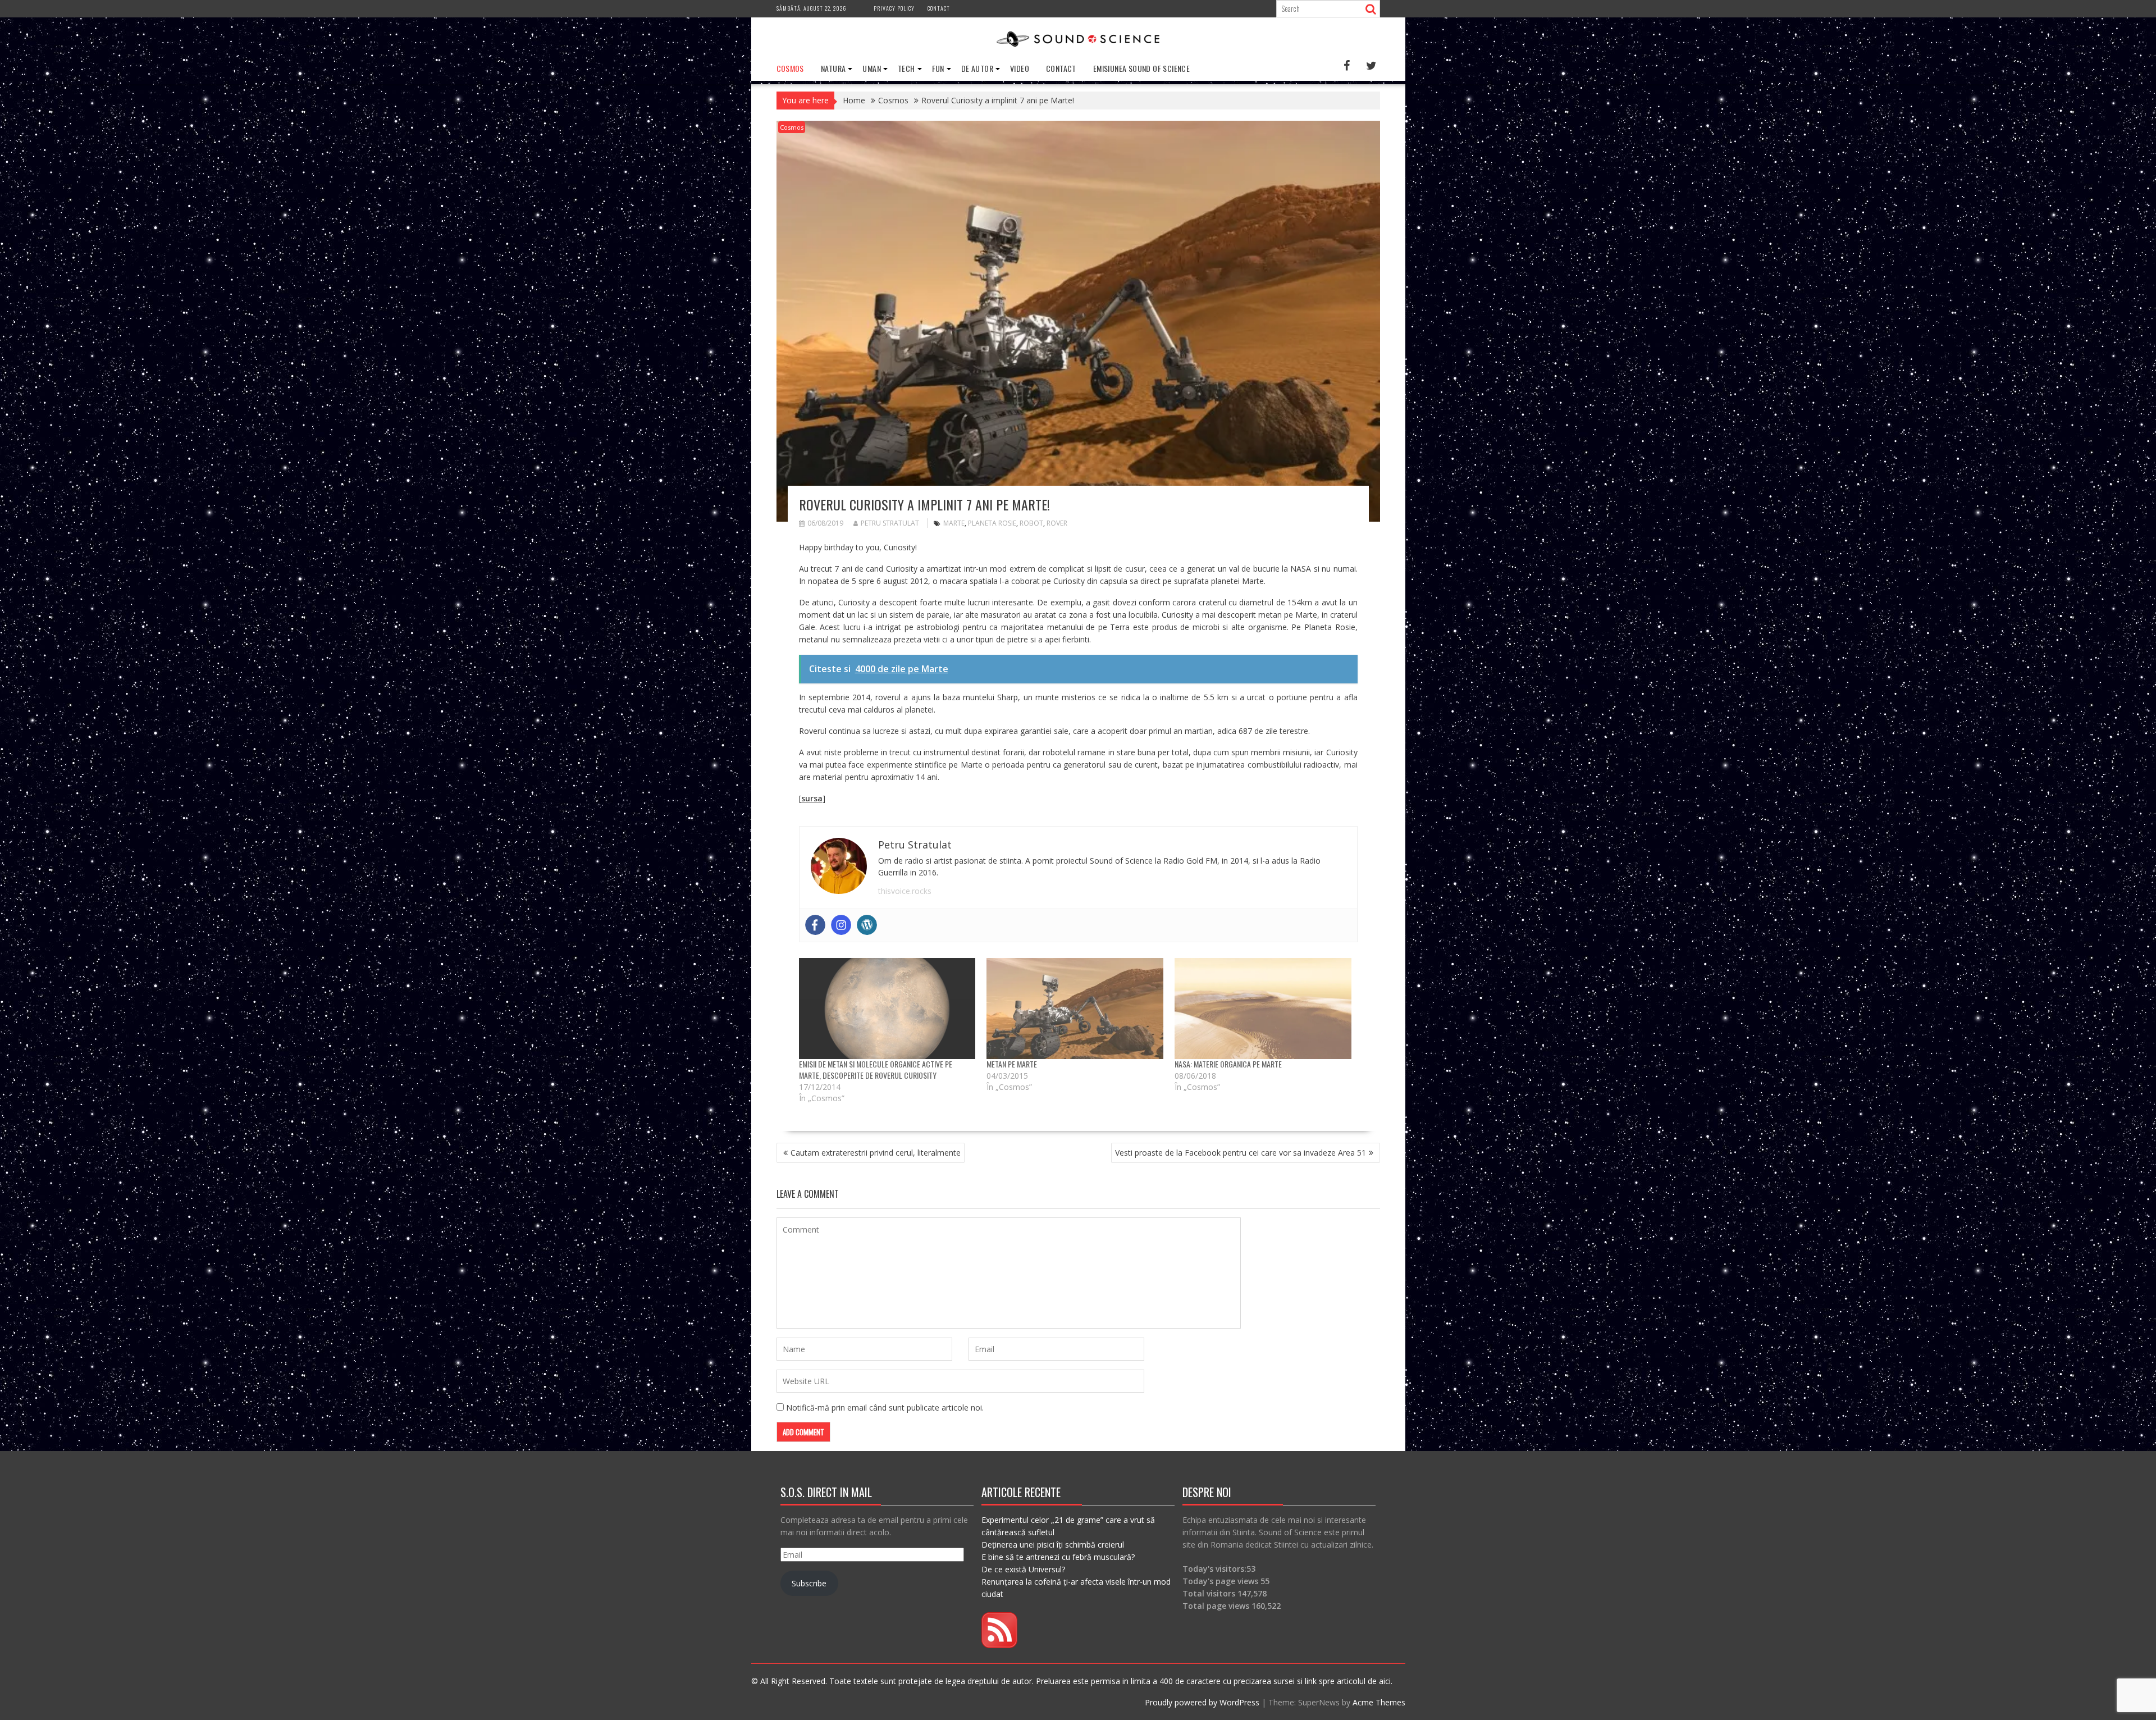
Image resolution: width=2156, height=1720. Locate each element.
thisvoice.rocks (905, 891)
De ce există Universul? (1023, 1569)
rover (1057, 523)
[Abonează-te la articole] (999, 1645)
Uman (872, 68)
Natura (833, 68)
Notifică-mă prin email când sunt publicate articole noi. (885, 1408)
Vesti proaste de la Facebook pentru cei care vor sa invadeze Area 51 (1241, 1153)
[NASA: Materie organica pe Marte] (1263, 1009)
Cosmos (790, 68)
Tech (906, 68)
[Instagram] (841, 925)
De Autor (977, 68)
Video (1020, 68)
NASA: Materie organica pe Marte (1228, 1064)
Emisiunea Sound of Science (1141, 68)
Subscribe (809, 1583)
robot (1031, 523)
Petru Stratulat (890, 523)
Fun (938, 68)
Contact (939, 8)
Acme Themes (1379, 1702)
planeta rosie (992, 523)
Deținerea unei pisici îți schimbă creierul (1053, 1545)
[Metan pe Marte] (1075, 1009)
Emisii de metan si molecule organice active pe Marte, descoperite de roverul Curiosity (876, 1069)
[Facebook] (815, 925)
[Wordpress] (867, 925)
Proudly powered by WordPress (1202, 1702)
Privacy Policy (894, 8)
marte (954, 523)
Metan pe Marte (1012, 1064)
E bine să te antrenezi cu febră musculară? (1058, 1557)
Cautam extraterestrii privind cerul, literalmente (876, 1153)
